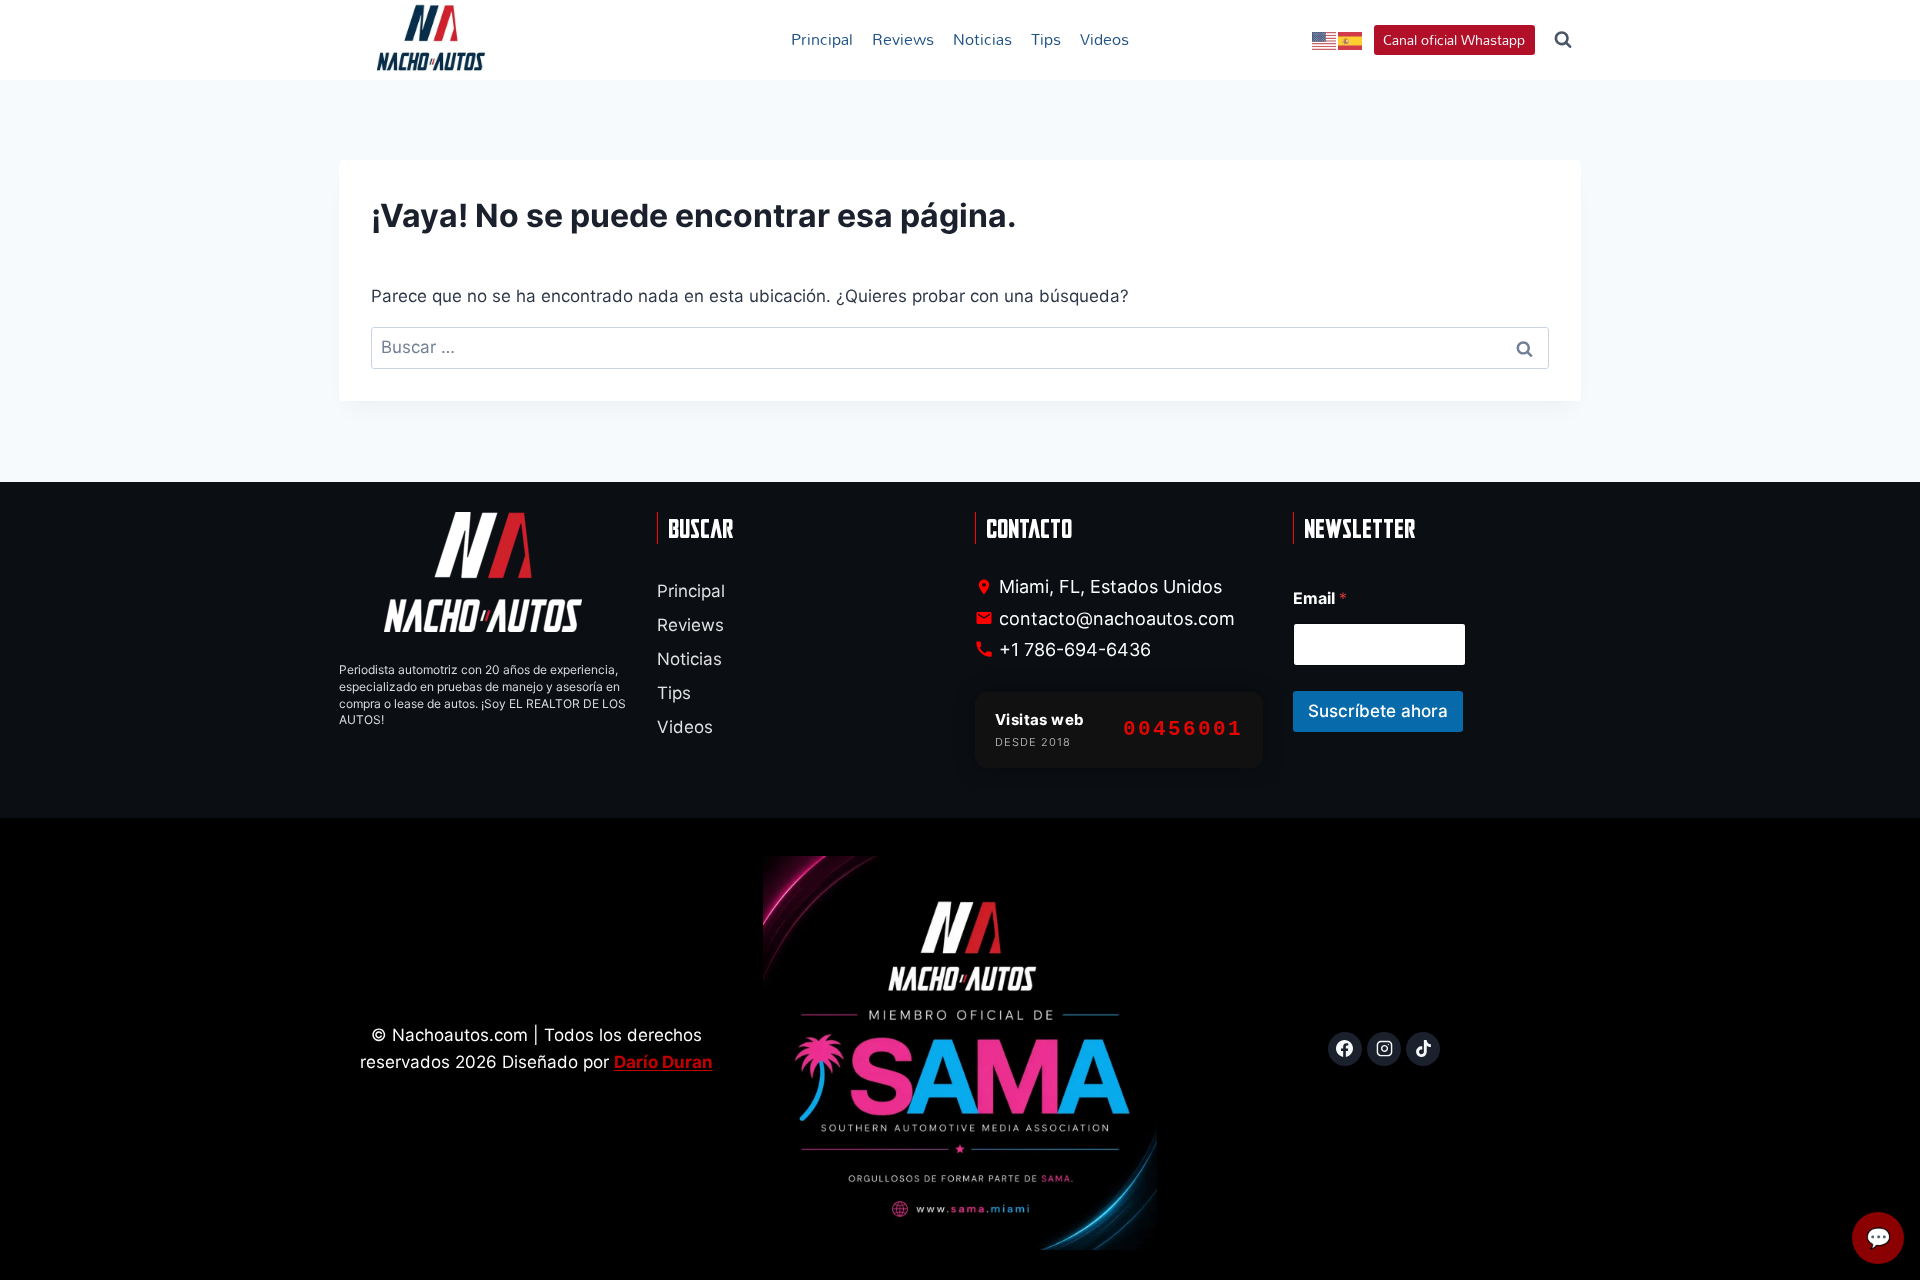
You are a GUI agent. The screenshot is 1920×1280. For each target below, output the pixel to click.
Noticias (982, 39)
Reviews (903, 39)
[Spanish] (1351, 40)
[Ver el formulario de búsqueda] (1563, 40)
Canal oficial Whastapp (1454, 39)
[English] (1325, 40)
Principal (822, 39)
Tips (1046, 39)
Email (1320, 598)
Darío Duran (663, 1062)
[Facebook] (1345, 1049)
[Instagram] (1384, 1049)
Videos (1104, 39)
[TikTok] (1423, 1049)
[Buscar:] (960, 347)
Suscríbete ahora (1378, 711)
